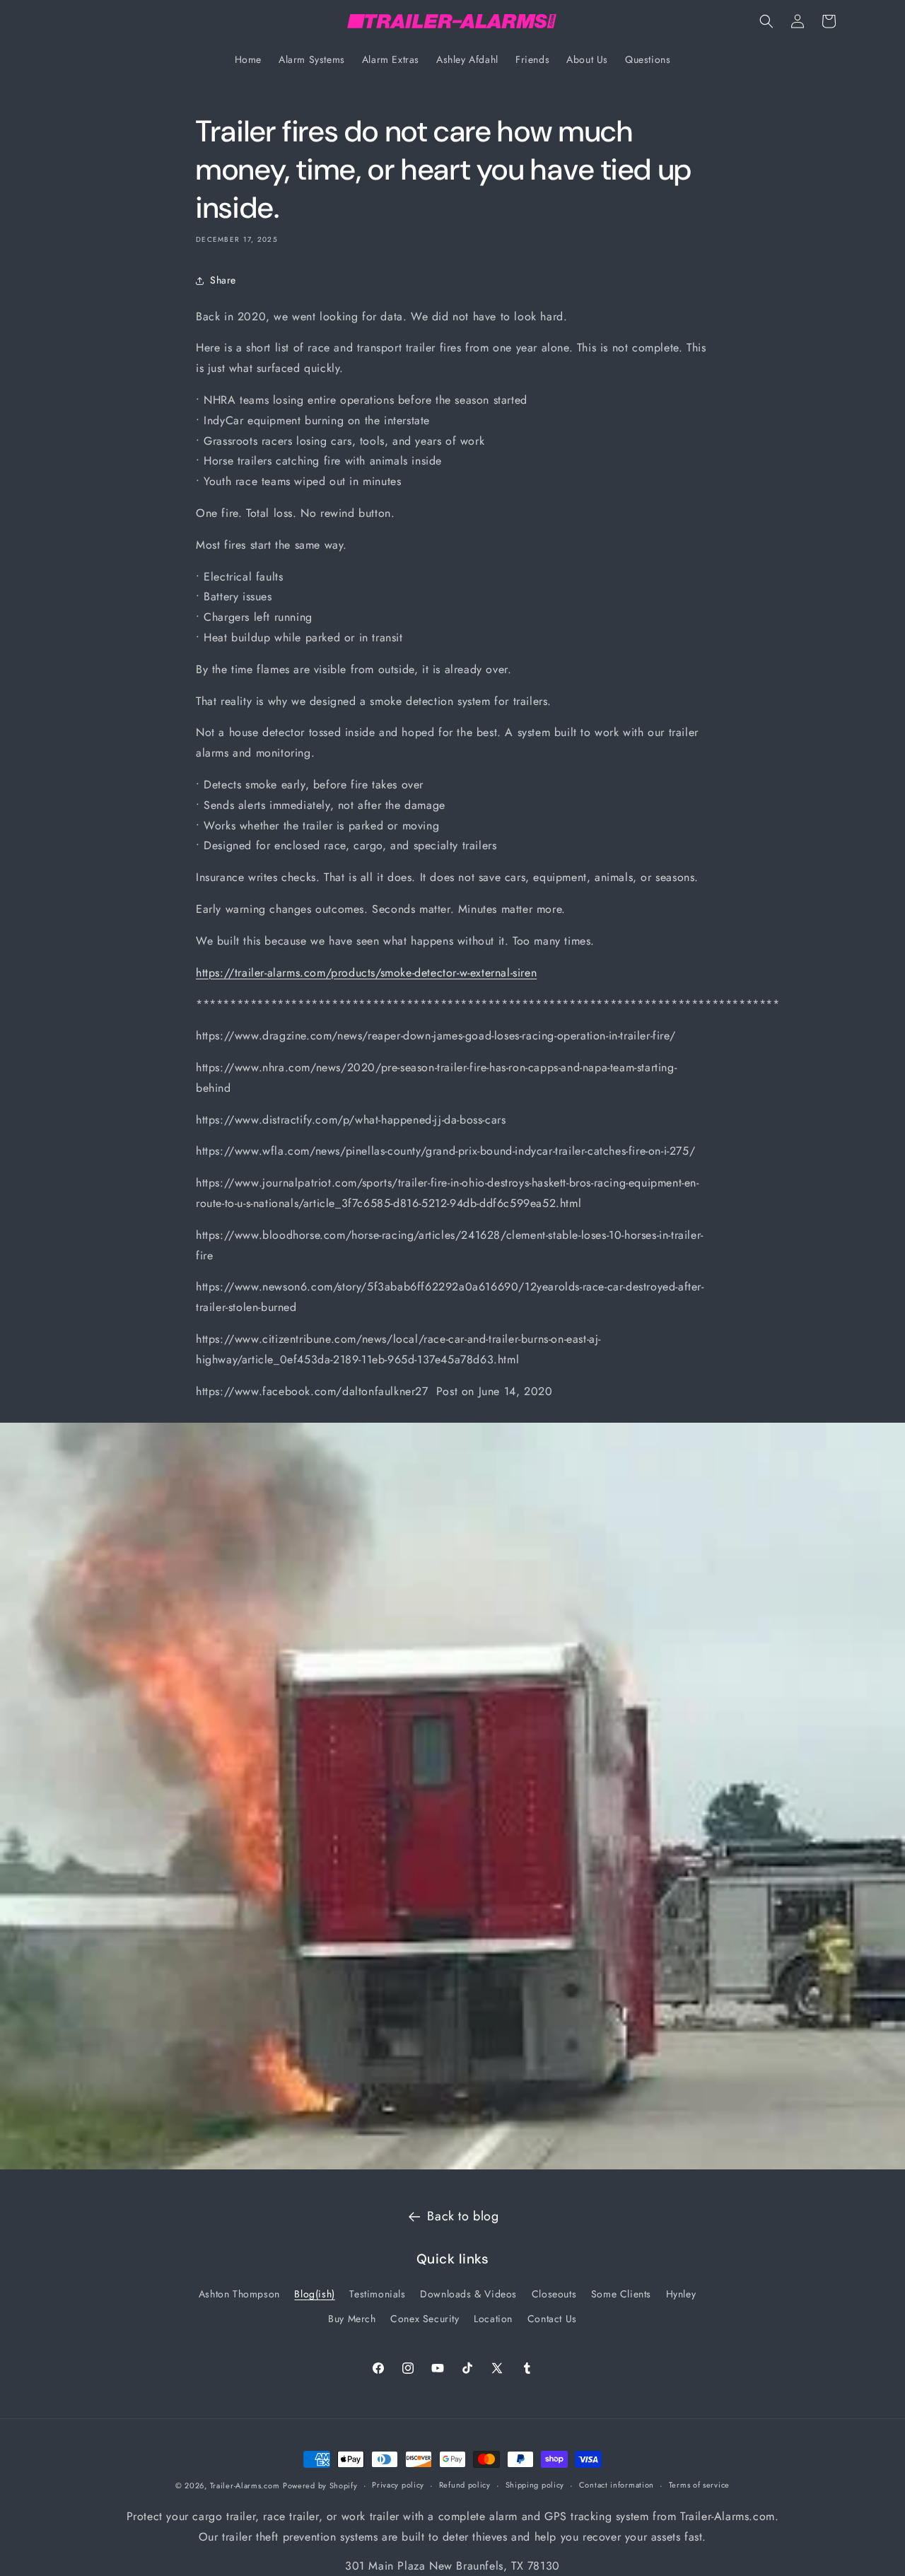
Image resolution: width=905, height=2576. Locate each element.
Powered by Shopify (320, 2485)
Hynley (681, 2294)
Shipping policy (535, 2485)
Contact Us (552, 2319)
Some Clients (621, 2294)
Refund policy (465, 2485)
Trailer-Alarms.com (245, 2485)
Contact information (617, 2485)
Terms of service (699, 2485)
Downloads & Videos (468, 2294)
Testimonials (377, 2294)
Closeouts (554, 2294)
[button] (766, 21)
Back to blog (463, 2216)
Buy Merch (352, 2319)
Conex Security (425, 2319)
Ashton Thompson (239, 2294)
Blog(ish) (314, 2294)
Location (493, 2319)
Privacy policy (398, 2485)
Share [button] (223, 280)
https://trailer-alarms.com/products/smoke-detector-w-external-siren (366, 973)
